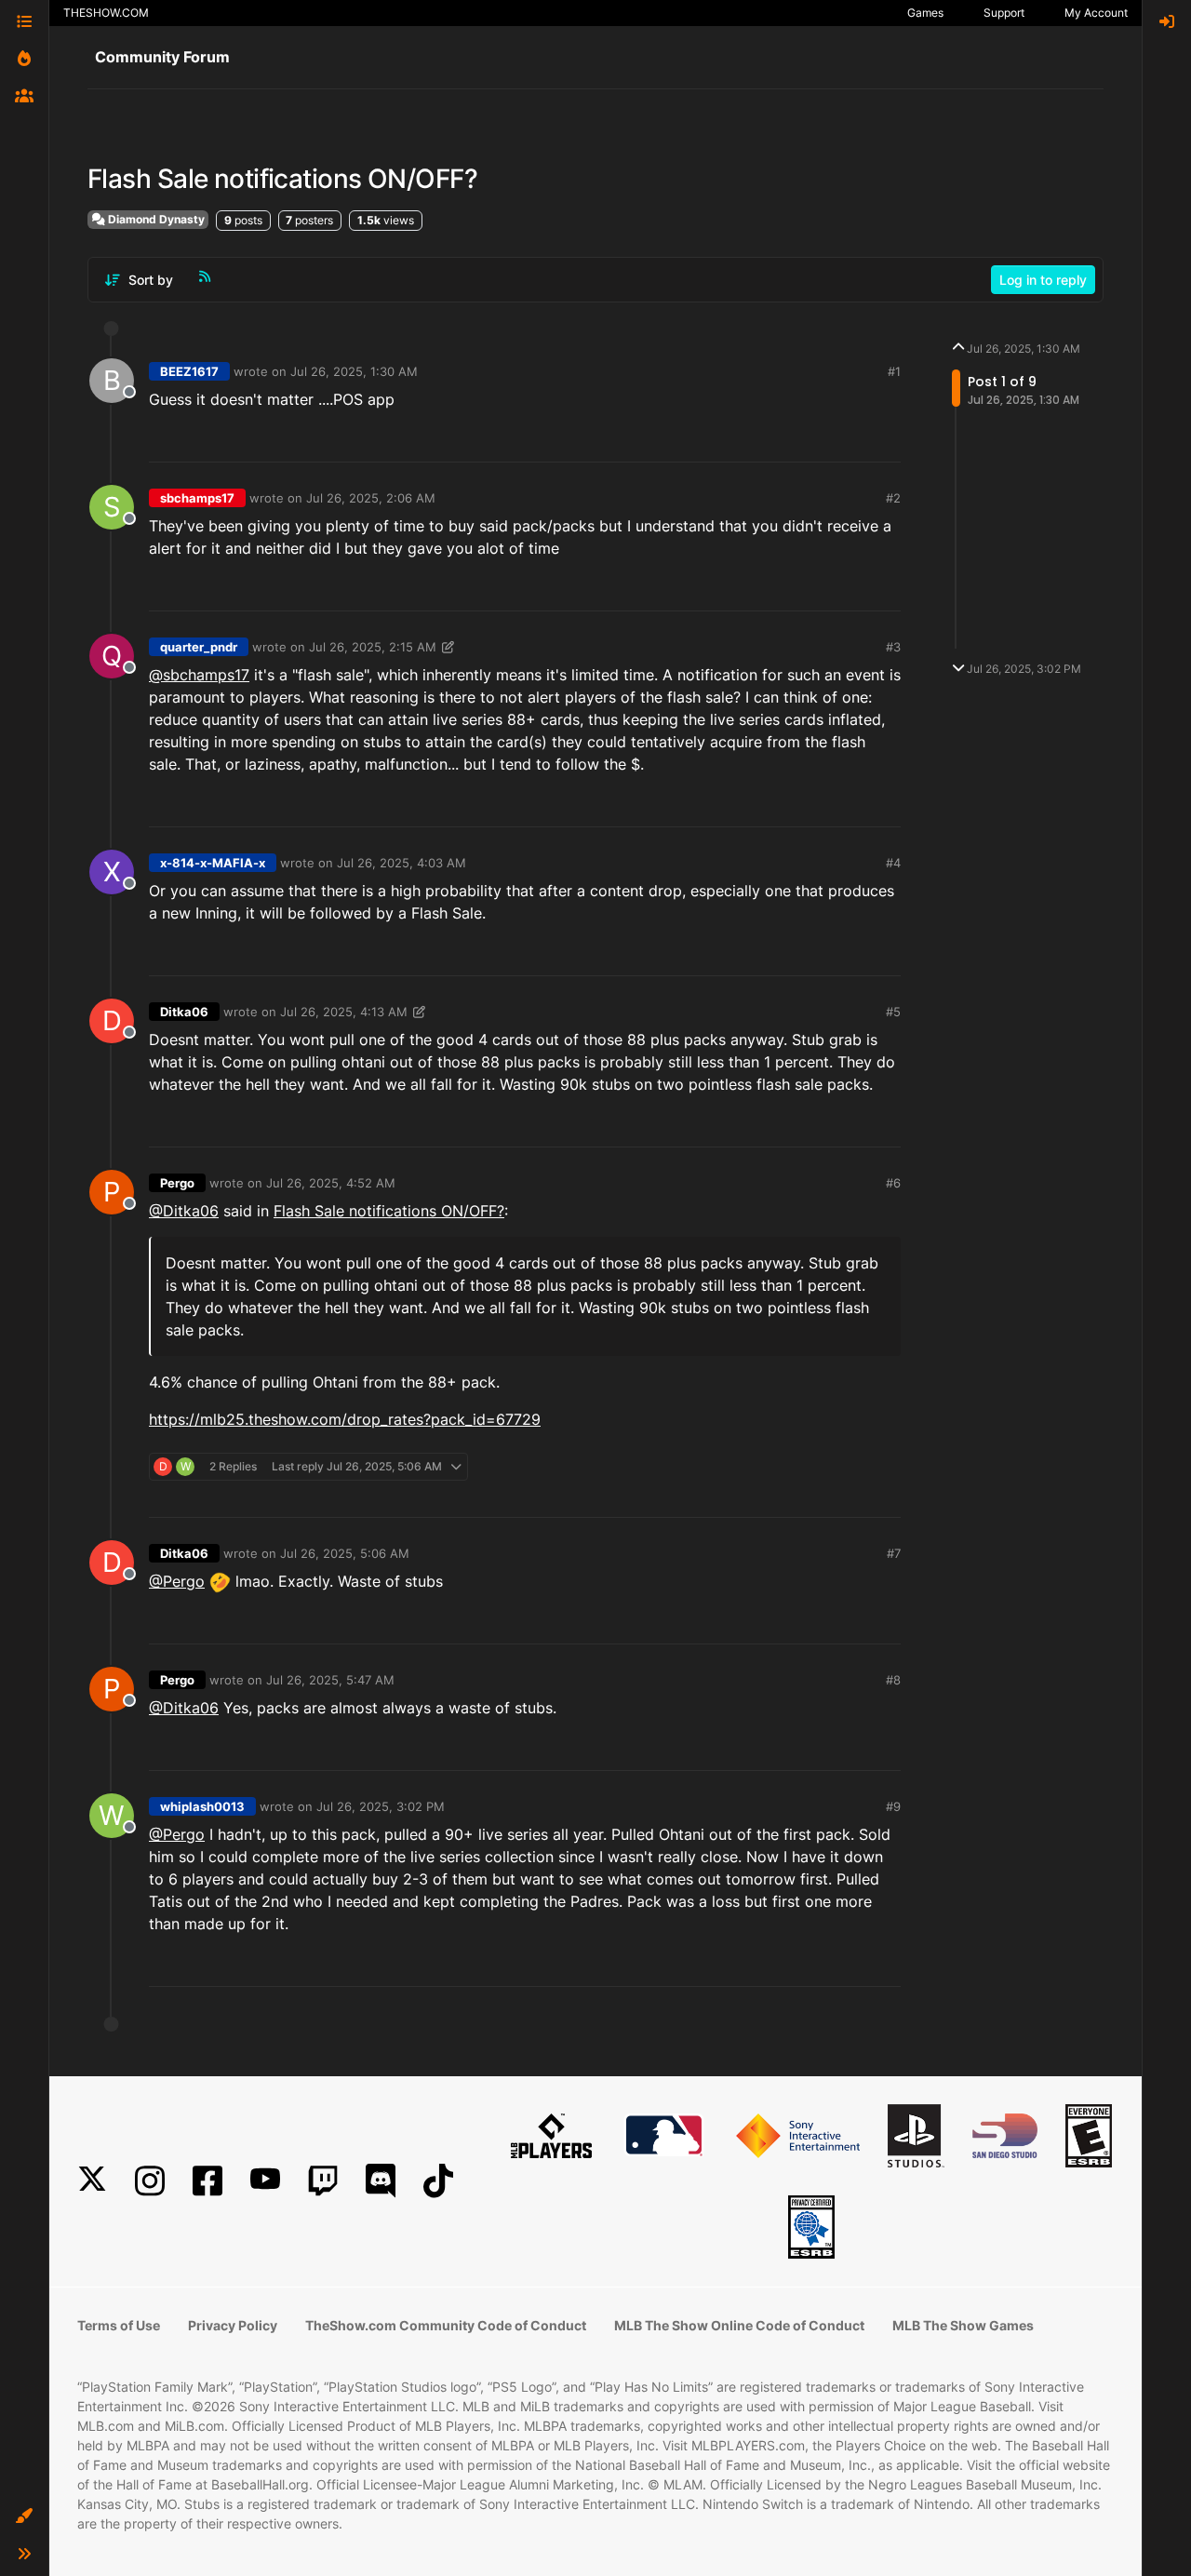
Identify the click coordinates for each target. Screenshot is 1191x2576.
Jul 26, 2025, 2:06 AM (371, 498)
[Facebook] (207, 2181)
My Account (1096, 13)
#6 (893, 1183)
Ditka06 (184, 1012)
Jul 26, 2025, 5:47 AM (330, 1680)
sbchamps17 (197, 498)
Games (925, 13)
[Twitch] (323, 2181)
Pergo (177, 1183)
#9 (893, 1806)
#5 (893, 1012)
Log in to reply (1043, 280)
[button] (24, 2516)
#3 (893, 647)
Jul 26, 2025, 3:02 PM (381, 1806)
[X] (92, 2181)
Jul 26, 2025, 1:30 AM (354, 371)
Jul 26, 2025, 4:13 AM (344, 1012)
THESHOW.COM (106, 13)
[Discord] (381, 2181)
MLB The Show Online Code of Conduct (739, 2325)
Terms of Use (119, 2325)
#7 (894, 1553)
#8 (893, 1680)
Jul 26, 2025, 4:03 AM (401, 863)
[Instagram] (150, 2181)
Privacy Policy (233, 2325)
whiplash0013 (202, 1806)
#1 (894, 371)
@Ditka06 (184, 1211)
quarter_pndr (199, 647)
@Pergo (177, 1581)
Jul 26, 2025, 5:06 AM (345, 1553)
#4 (893, 863)
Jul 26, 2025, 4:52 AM (331, 1183)
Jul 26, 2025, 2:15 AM (373, 647)
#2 (893, 498)
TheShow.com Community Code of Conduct (446, 2325)
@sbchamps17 (199, 675)
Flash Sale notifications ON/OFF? (389, 1211)
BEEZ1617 (189, 371)
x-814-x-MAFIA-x (213, 863)
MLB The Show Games (963, 2325)
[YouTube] (265, 2181)
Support (1004, 13)
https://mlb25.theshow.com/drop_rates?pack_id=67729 (345, 1419)
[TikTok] (438, 2181)
